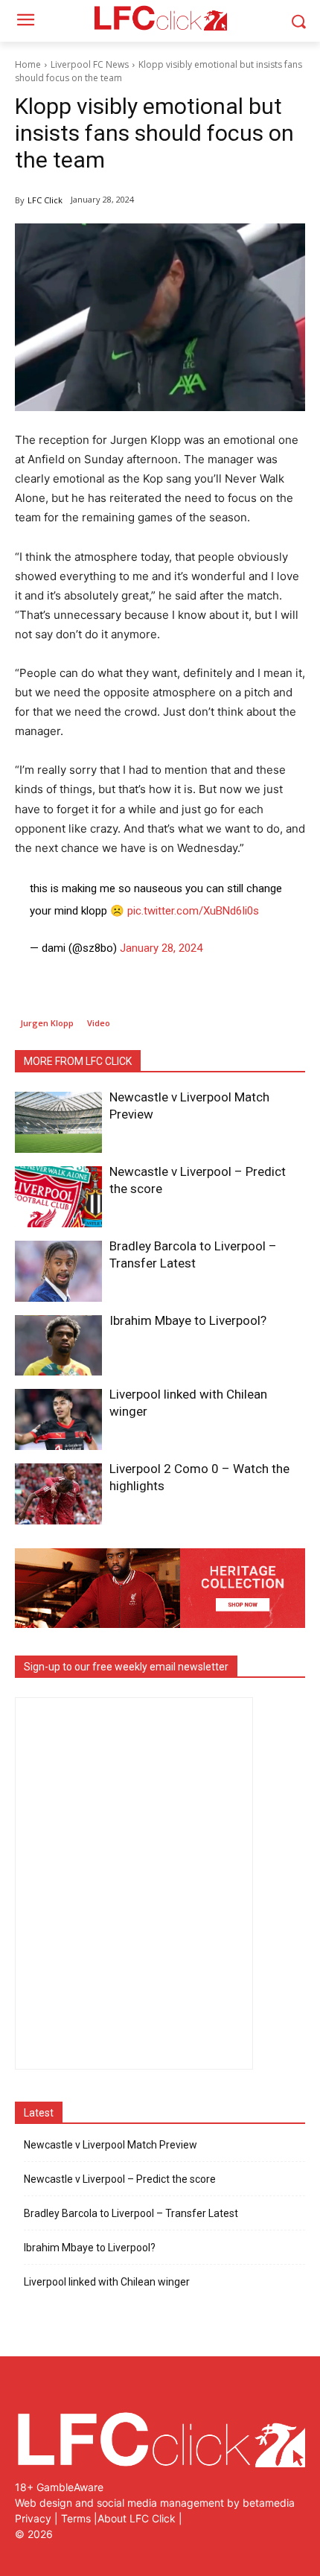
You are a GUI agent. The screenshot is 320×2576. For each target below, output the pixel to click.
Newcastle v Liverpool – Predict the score (120, 2179)
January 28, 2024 (161, 948)
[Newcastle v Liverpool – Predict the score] (58, 1197)
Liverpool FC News (90, 64)
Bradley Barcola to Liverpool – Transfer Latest (131, 2213)
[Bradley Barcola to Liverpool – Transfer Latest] (58, 1271)
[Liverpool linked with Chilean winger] (58, 1419)
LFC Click (45, 200)
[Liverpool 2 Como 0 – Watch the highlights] (58, 1494)
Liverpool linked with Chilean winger (107, 2282)
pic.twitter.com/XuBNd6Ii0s (193, 911)
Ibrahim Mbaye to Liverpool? (188, 1320)
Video (99, 1023)
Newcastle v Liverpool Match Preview (111, 2145)
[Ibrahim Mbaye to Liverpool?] (58, 1346)
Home (28, 64)
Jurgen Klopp (47, 1023)
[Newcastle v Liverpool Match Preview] (58, 1122)
